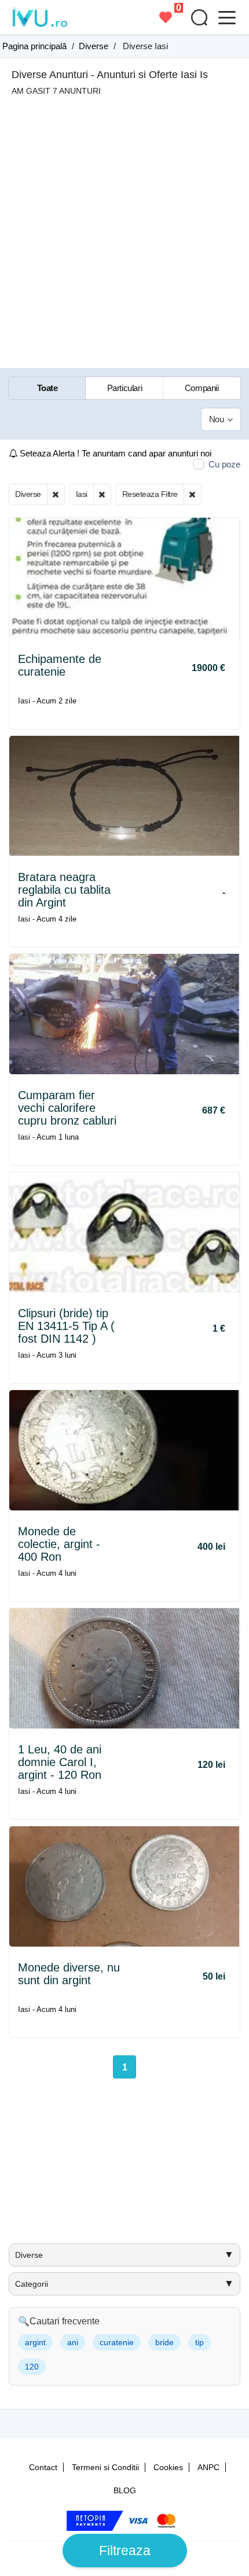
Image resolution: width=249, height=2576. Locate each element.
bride (164, 2342)
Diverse (28, 494)
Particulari (125, 388)
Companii (202, 388)
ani (73, 2342)
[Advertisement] (124, 226)
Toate (47, 388)
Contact (43, 2467)
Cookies (168, 2467)
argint (35, 2342)
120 (32, 2367)
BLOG (125, 2490)
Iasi (82, 494)
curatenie (117, 2342)
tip (199, 2342)
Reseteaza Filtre (150, 494)
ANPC (208, 2467)
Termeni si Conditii (105, 2467)
